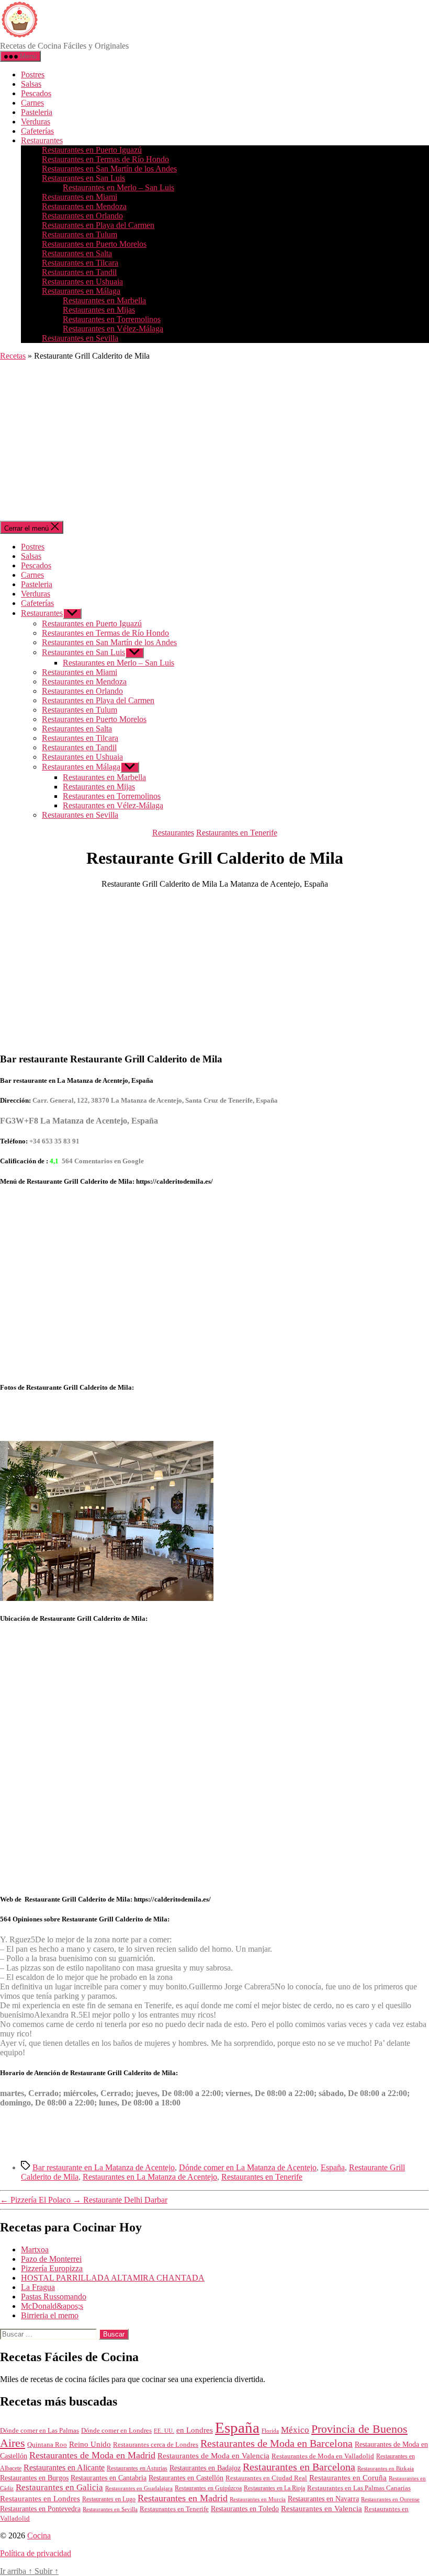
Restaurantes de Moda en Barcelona (276, 2443)
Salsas (31, 84)
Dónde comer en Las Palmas (39, 2431)
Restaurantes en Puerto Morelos (94, 244)
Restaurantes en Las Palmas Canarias (359, 2488)
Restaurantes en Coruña (348, 2478)
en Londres (195, 2430)
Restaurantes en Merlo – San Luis (118, 187)
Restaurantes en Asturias (137, 2468)
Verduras (36, 122)
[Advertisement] (214, 442)
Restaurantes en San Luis (83, 178)
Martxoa (35, 2249)
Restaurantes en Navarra (323, 2499)
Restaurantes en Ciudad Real (266, 2478)
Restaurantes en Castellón (186, 2478)
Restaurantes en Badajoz (205, 2468)
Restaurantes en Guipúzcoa (208, 2488)
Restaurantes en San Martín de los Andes (109, 169)
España (333, 2167)
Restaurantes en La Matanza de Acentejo (150, 2177)
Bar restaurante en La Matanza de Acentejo (104, 2167)
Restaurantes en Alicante (64, 2468)
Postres (33, 75)
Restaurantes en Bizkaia (386, 2468)
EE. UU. (164, 2431)
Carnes (32, 103)
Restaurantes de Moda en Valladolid (323, 2456)
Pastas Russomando (54, 2297)
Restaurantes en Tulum (80, 234)
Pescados (36, 93)
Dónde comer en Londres (116, 2430)
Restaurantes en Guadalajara (139, 2488)
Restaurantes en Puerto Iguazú (92, 150)
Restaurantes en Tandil (79, 272)
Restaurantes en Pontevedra (40, 2509)
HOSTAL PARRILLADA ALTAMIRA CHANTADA (113, 2278)
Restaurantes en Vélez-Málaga (113, 329)
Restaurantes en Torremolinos (112, 319)
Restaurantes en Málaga (81, 291)
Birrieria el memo (50, 2315)
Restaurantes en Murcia (258, 2499)
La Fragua (38, 2287)
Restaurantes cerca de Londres (156, 2445)
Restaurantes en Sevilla (80, 338)
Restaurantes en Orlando (82, 216)
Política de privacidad (36, 2553)
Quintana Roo (47, 2445)
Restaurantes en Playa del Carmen (98, 225)
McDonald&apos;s (52, 2306)
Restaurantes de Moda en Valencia (213, 2456)
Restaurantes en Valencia (321, 2509)
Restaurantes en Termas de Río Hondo (105, 159)
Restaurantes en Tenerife (237, 833)
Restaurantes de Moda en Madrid (92, 2455)
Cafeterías (37, 131)
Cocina (39, 2535)
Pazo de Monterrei (51, 2259)
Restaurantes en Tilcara (80, 263)
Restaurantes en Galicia (59, 2487)
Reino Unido (90, 2444)
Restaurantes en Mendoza (84, 206)
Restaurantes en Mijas (99, 310)
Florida (270, 2431)
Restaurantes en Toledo (245, 2509)
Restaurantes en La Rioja (274, 2488)
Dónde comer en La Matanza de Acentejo (248, 2167)
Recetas (13, 356)
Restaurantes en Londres (40, 2499)
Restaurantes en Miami (80, 197)
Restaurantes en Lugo (109, 2499)
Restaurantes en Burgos (34, 2478)
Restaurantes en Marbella (104, 300)
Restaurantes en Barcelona (299, 2467)
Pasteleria (37, 112)
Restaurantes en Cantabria (109, 2478)
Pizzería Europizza (52, 2268)
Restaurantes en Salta (77, 253)
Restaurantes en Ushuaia (82, 282)
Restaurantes (42, 140)
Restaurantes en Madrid (183, 2498)
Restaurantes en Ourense (390, 2499)
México (295, 2430)
